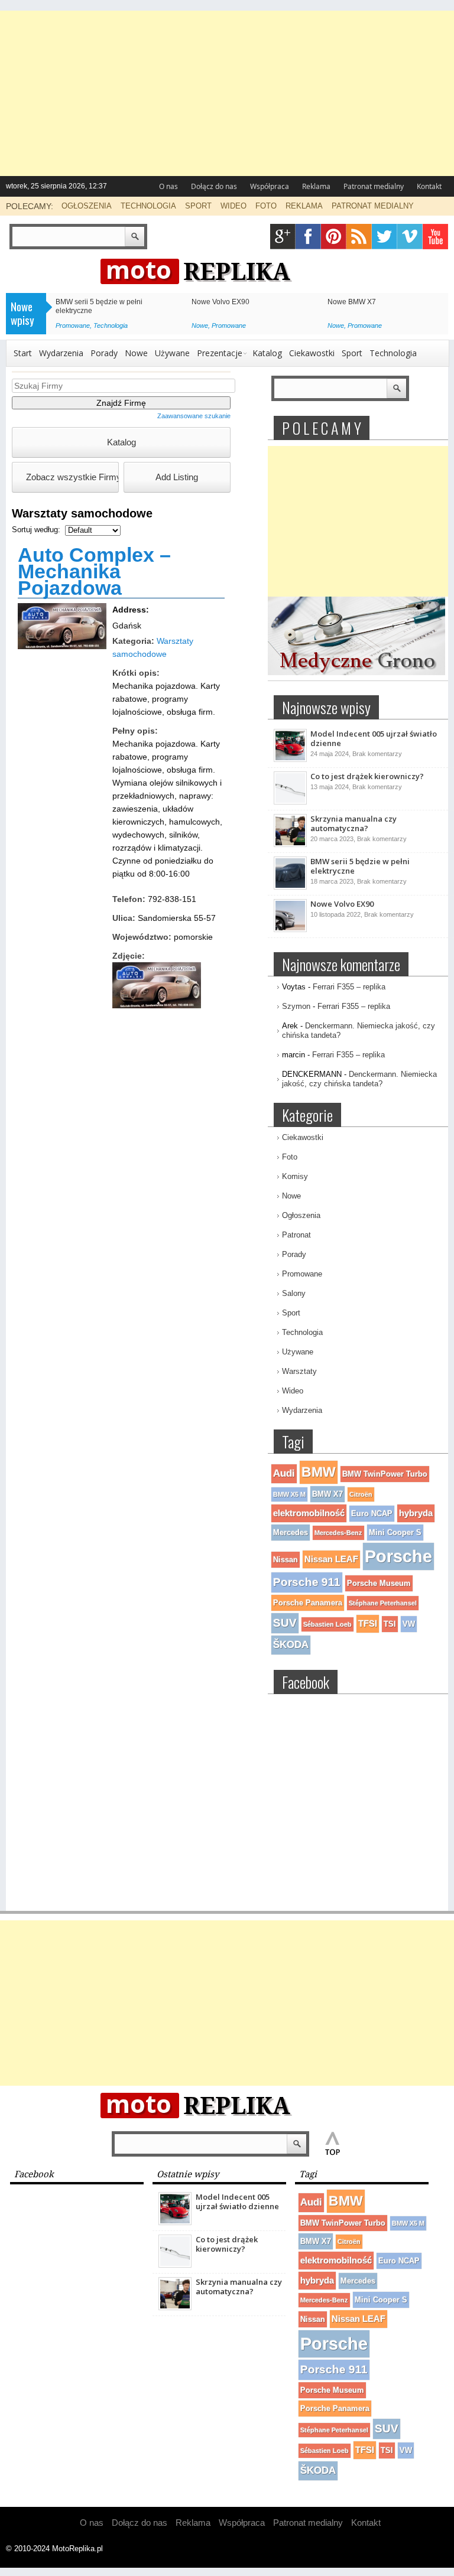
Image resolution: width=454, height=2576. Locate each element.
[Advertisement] (227, 93)
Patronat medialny (374, 186)
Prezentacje (220, 353)
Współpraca (270, 186)
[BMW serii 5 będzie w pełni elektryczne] (290, 887)
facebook (308, 237)
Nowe (200, 325)
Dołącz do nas (214, 186)
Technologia (111, 325)
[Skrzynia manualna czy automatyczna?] (290, 845)
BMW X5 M (289, 1494)
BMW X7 (327, 1494)
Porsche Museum (379, 1583)
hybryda (416, 1513)
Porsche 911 (307, 1582)
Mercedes (291, 1533)
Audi (284, 1473)
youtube (435, 237)
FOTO (266, 206)
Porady (104, 353)
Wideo (293, 1391)
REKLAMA (304, 206)
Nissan (286, 1560)
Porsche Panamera (308, 1603)
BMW (319, 1472)
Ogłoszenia (301, 1215)
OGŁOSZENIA (87, 206)
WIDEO (234, 206)
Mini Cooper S (395, 1533)
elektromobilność (309, 1513)
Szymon (296, 1006)
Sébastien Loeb (327, 1624)
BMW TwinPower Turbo (385, 1474)
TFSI (368, 1624)
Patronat (296, 1235)
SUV (285, 1623)
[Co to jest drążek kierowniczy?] (290, 802)
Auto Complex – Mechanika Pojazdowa (94, 571)
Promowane (73, 325)
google (283, 237)
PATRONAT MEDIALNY (373, 206)
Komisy (295, 1176)
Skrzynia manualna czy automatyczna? (354, 823)
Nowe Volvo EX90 (220, 302)
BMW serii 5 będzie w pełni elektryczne (360, 866)
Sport (352, 353)
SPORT (198, 206)
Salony (294, 1293)
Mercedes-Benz (338, 1533)
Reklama (316, 186)
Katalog (267, 353)
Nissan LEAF (331, 1559)
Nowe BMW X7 (352, 302)
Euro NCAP (372, 1514)
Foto (290, 1157)
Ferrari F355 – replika (349, 987)
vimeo (410, 237)
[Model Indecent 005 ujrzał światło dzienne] (290, 760)
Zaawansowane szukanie (194, 416)
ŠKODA (291, 1645)
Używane (172, 353)
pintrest (334, 237)
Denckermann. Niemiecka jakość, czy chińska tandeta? (359, 1079)
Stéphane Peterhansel (383, 1603)
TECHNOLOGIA (148, 206)
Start (23, 353)
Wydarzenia (61, 353)
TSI (390, 1624)
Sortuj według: (37, 530)
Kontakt (429, 186)
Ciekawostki (312, 353)
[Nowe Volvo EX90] (290, 930)
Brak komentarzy (377, 754)
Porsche (398, 1556)
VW (409, 1624)
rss (359, 237)
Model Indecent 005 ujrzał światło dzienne (374, 738)
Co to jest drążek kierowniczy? (367, 776)
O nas (168, 186)
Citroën (361, 1494)
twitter (385, 237)
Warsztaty (299, 1371)
